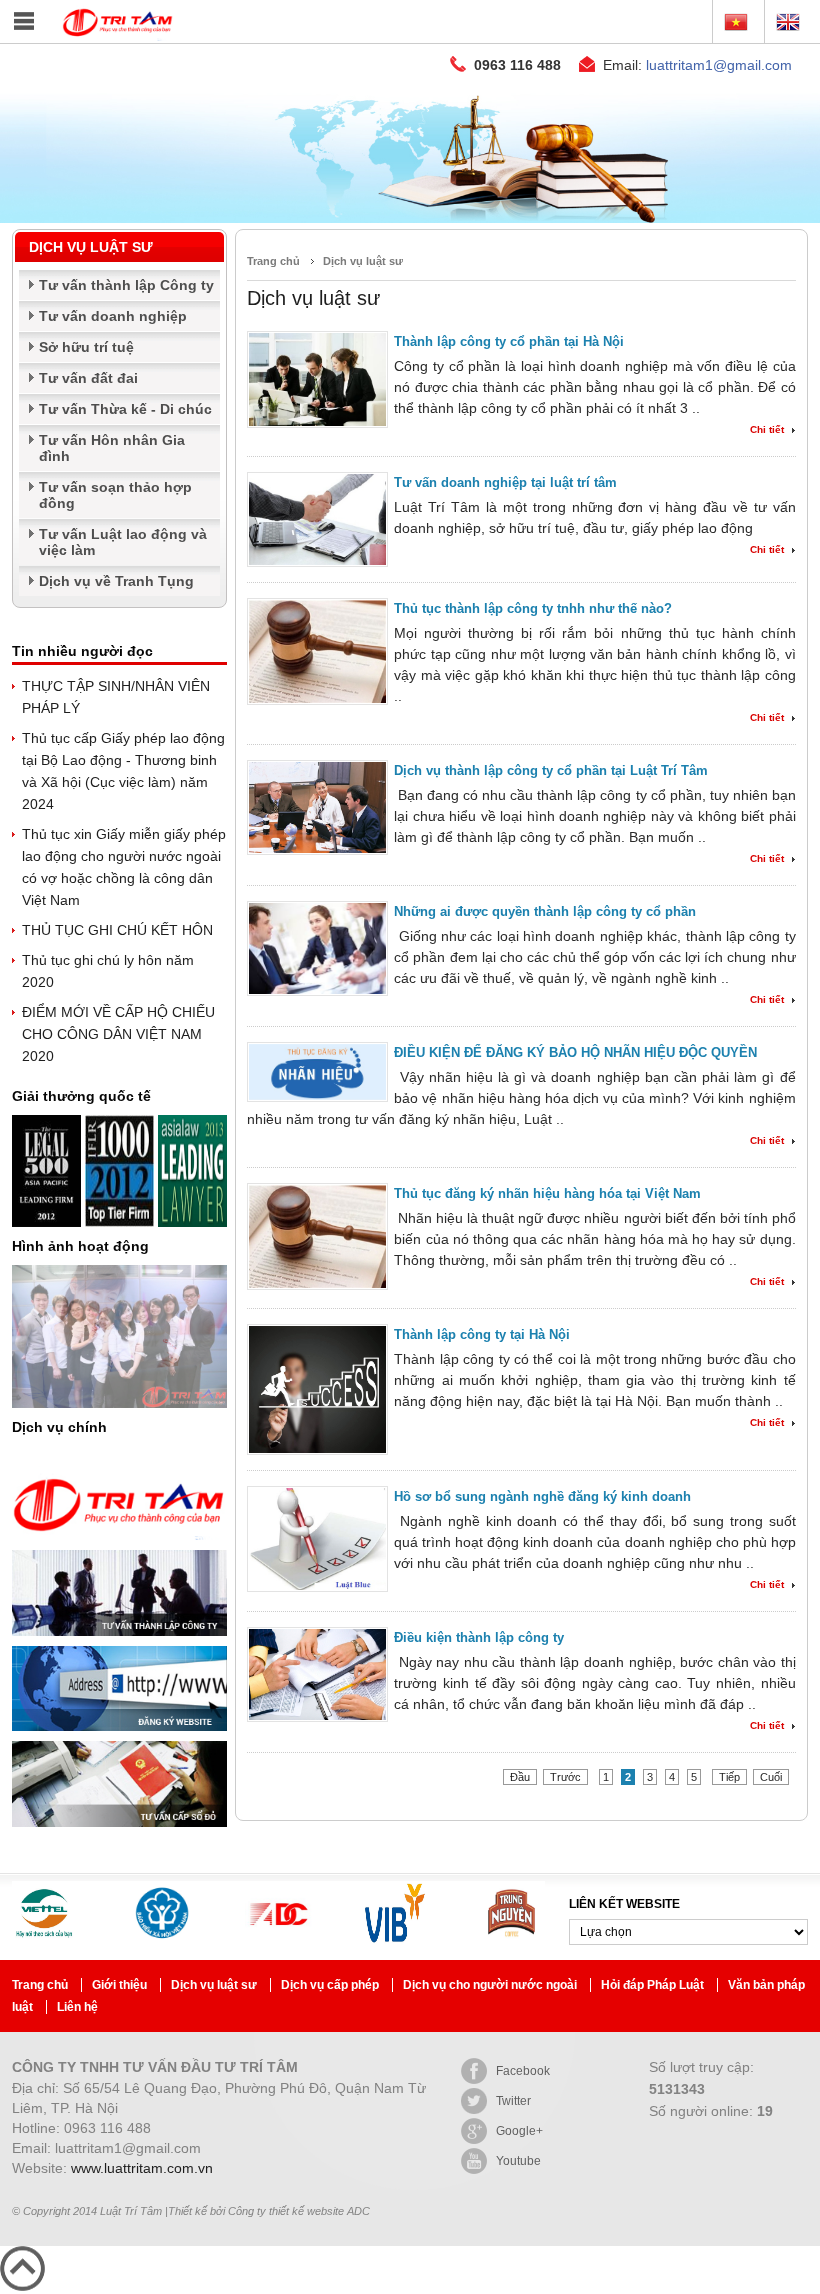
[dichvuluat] (410, 218)
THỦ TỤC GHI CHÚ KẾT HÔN (117, 930)
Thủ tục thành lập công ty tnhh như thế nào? (533, 608)
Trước (565, 1777)
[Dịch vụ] (119, 1545)
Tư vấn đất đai (88, 378)
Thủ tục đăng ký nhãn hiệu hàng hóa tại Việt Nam (547, 1193)
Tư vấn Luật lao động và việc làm (123, 542)
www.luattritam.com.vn (142, 2168)
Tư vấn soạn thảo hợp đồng (115, 495)
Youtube (518, 2161)
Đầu (520, 1777)
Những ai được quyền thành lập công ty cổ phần (545, 911)
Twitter (513, 2101)
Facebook (523, 2071)
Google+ (519, 2131)
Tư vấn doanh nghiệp (113, 316)
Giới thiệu (121, 1985)
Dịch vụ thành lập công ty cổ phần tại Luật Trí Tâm (551, 770)
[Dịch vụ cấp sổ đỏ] (119, 1832)
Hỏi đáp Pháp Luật (654, 1985)
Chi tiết (767, 429)
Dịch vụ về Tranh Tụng (116, 581)
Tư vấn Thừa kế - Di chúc (125, 409)
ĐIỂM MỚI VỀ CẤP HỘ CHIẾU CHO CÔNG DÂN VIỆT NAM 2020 (118, 1034)
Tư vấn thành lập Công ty (126, 285)
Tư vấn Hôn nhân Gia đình (112, 448)
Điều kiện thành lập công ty (479, 1637)
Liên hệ (77, 2007)
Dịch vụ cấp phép (331, 1985)
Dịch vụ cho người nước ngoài (491, 1985)
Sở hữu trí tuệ (86, 347)
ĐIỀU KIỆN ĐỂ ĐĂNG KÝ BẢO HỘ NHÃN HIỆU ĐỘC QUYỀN (575, 1052)
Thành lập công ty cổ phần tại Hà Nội (509, 341)
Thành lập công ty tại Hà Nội (482, 1334)
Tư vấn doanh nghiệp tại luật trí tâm (505, 482)
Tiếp (729, 1777)
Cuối (771, 1777)
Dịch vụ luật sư (363, 261)
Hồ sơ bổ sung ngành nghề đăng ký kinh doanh (542, 1496)
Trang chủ (273, 261)
